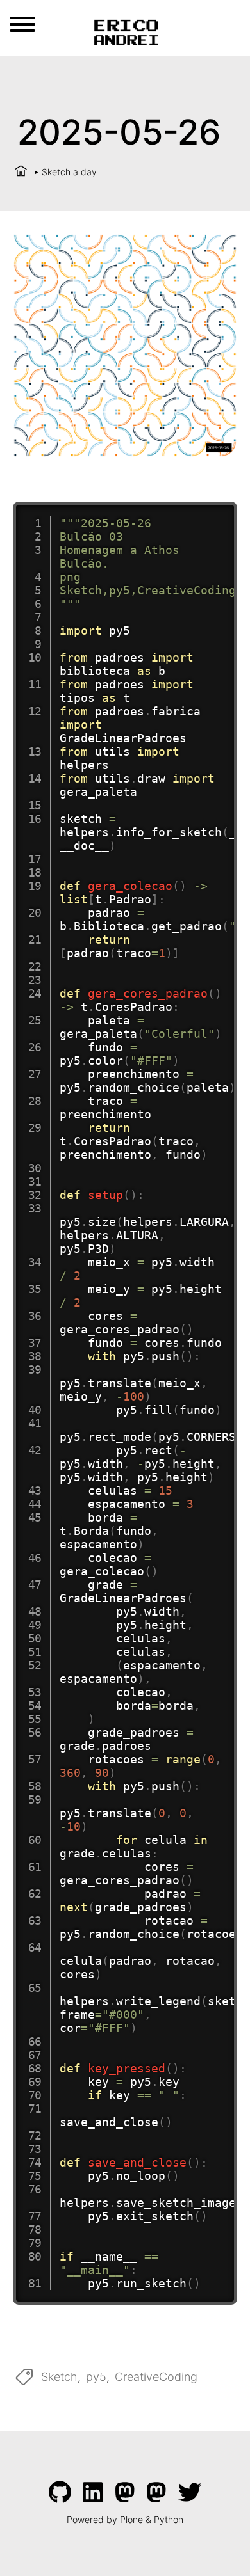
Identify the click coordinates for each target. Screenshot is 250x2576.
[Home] (21, 172)
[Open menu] (22, 24)
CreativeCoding (156, 2377)
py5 (96, 2377)
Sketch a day (69, 172)
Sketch (59, 2377)
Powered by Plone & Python (125, 2519)
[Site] (125, 31)
